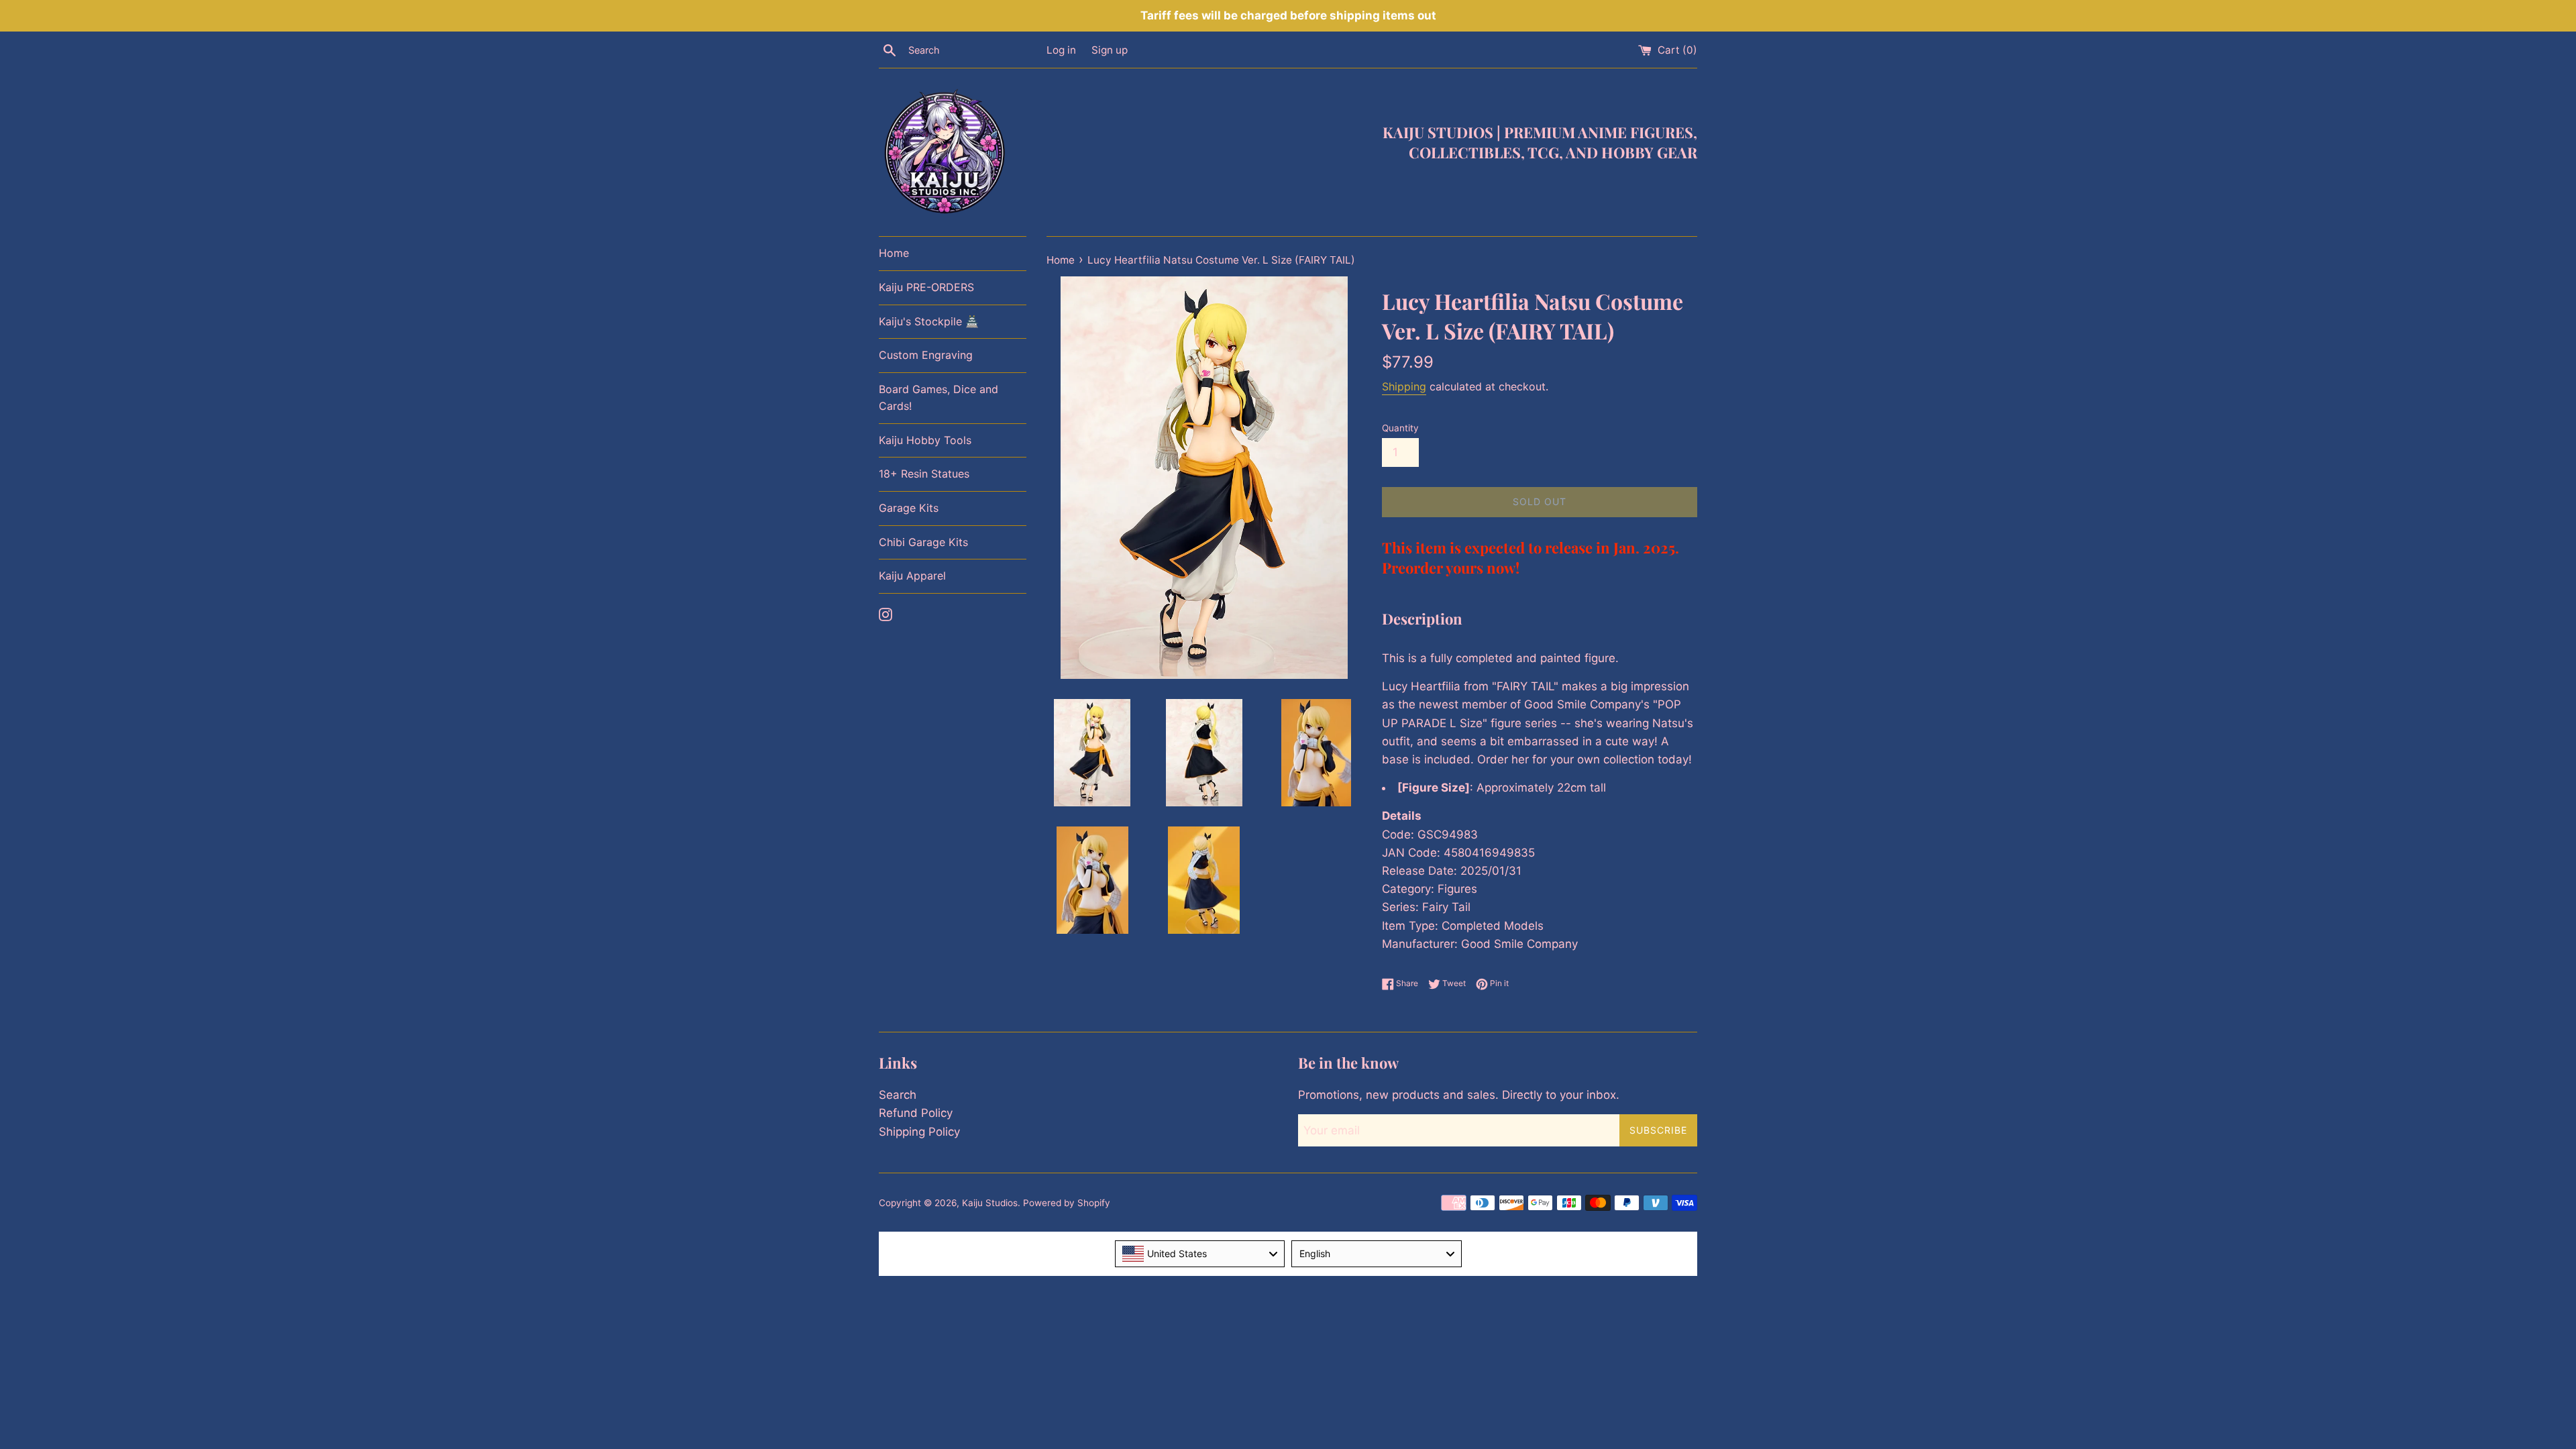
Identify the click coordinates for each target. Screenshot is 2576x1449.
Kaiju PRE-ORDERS (926, 287)
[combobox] (1200, 1254)
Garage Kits (909, 508)
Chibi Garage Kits (923, 542)
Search (898, 1095)
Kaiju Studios (990, 1203)
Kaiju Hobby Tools (925, 440)
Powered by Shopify (1067, 1203)
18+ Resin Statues (924, 474)
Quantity (1400, 428)
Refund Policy (916, 1113)
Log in (1061, 50)
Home (894, 253)
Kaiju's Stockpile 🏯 (929, 321)
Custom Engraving (926, 355)
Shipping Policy (919, 1132)
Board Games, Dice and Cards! (938, 398)
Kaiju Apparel (912, 576)
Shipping (1404, 386)
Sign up (1110, 50)
